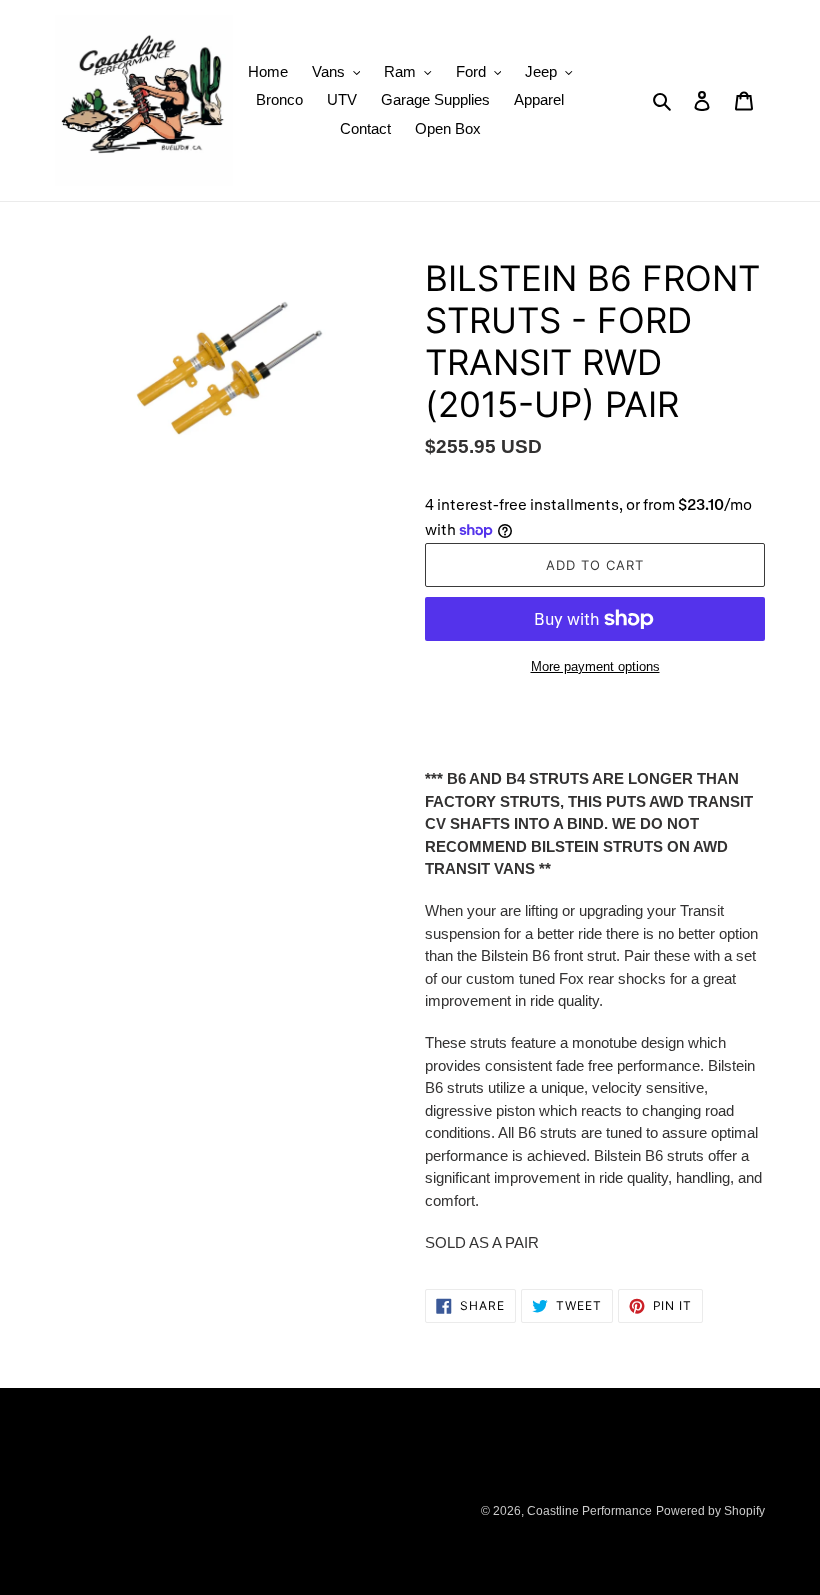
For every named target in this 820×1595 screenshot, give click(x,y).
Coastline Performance (589, 1511)
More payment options (595, 666)
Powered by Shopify (710, 1511)
